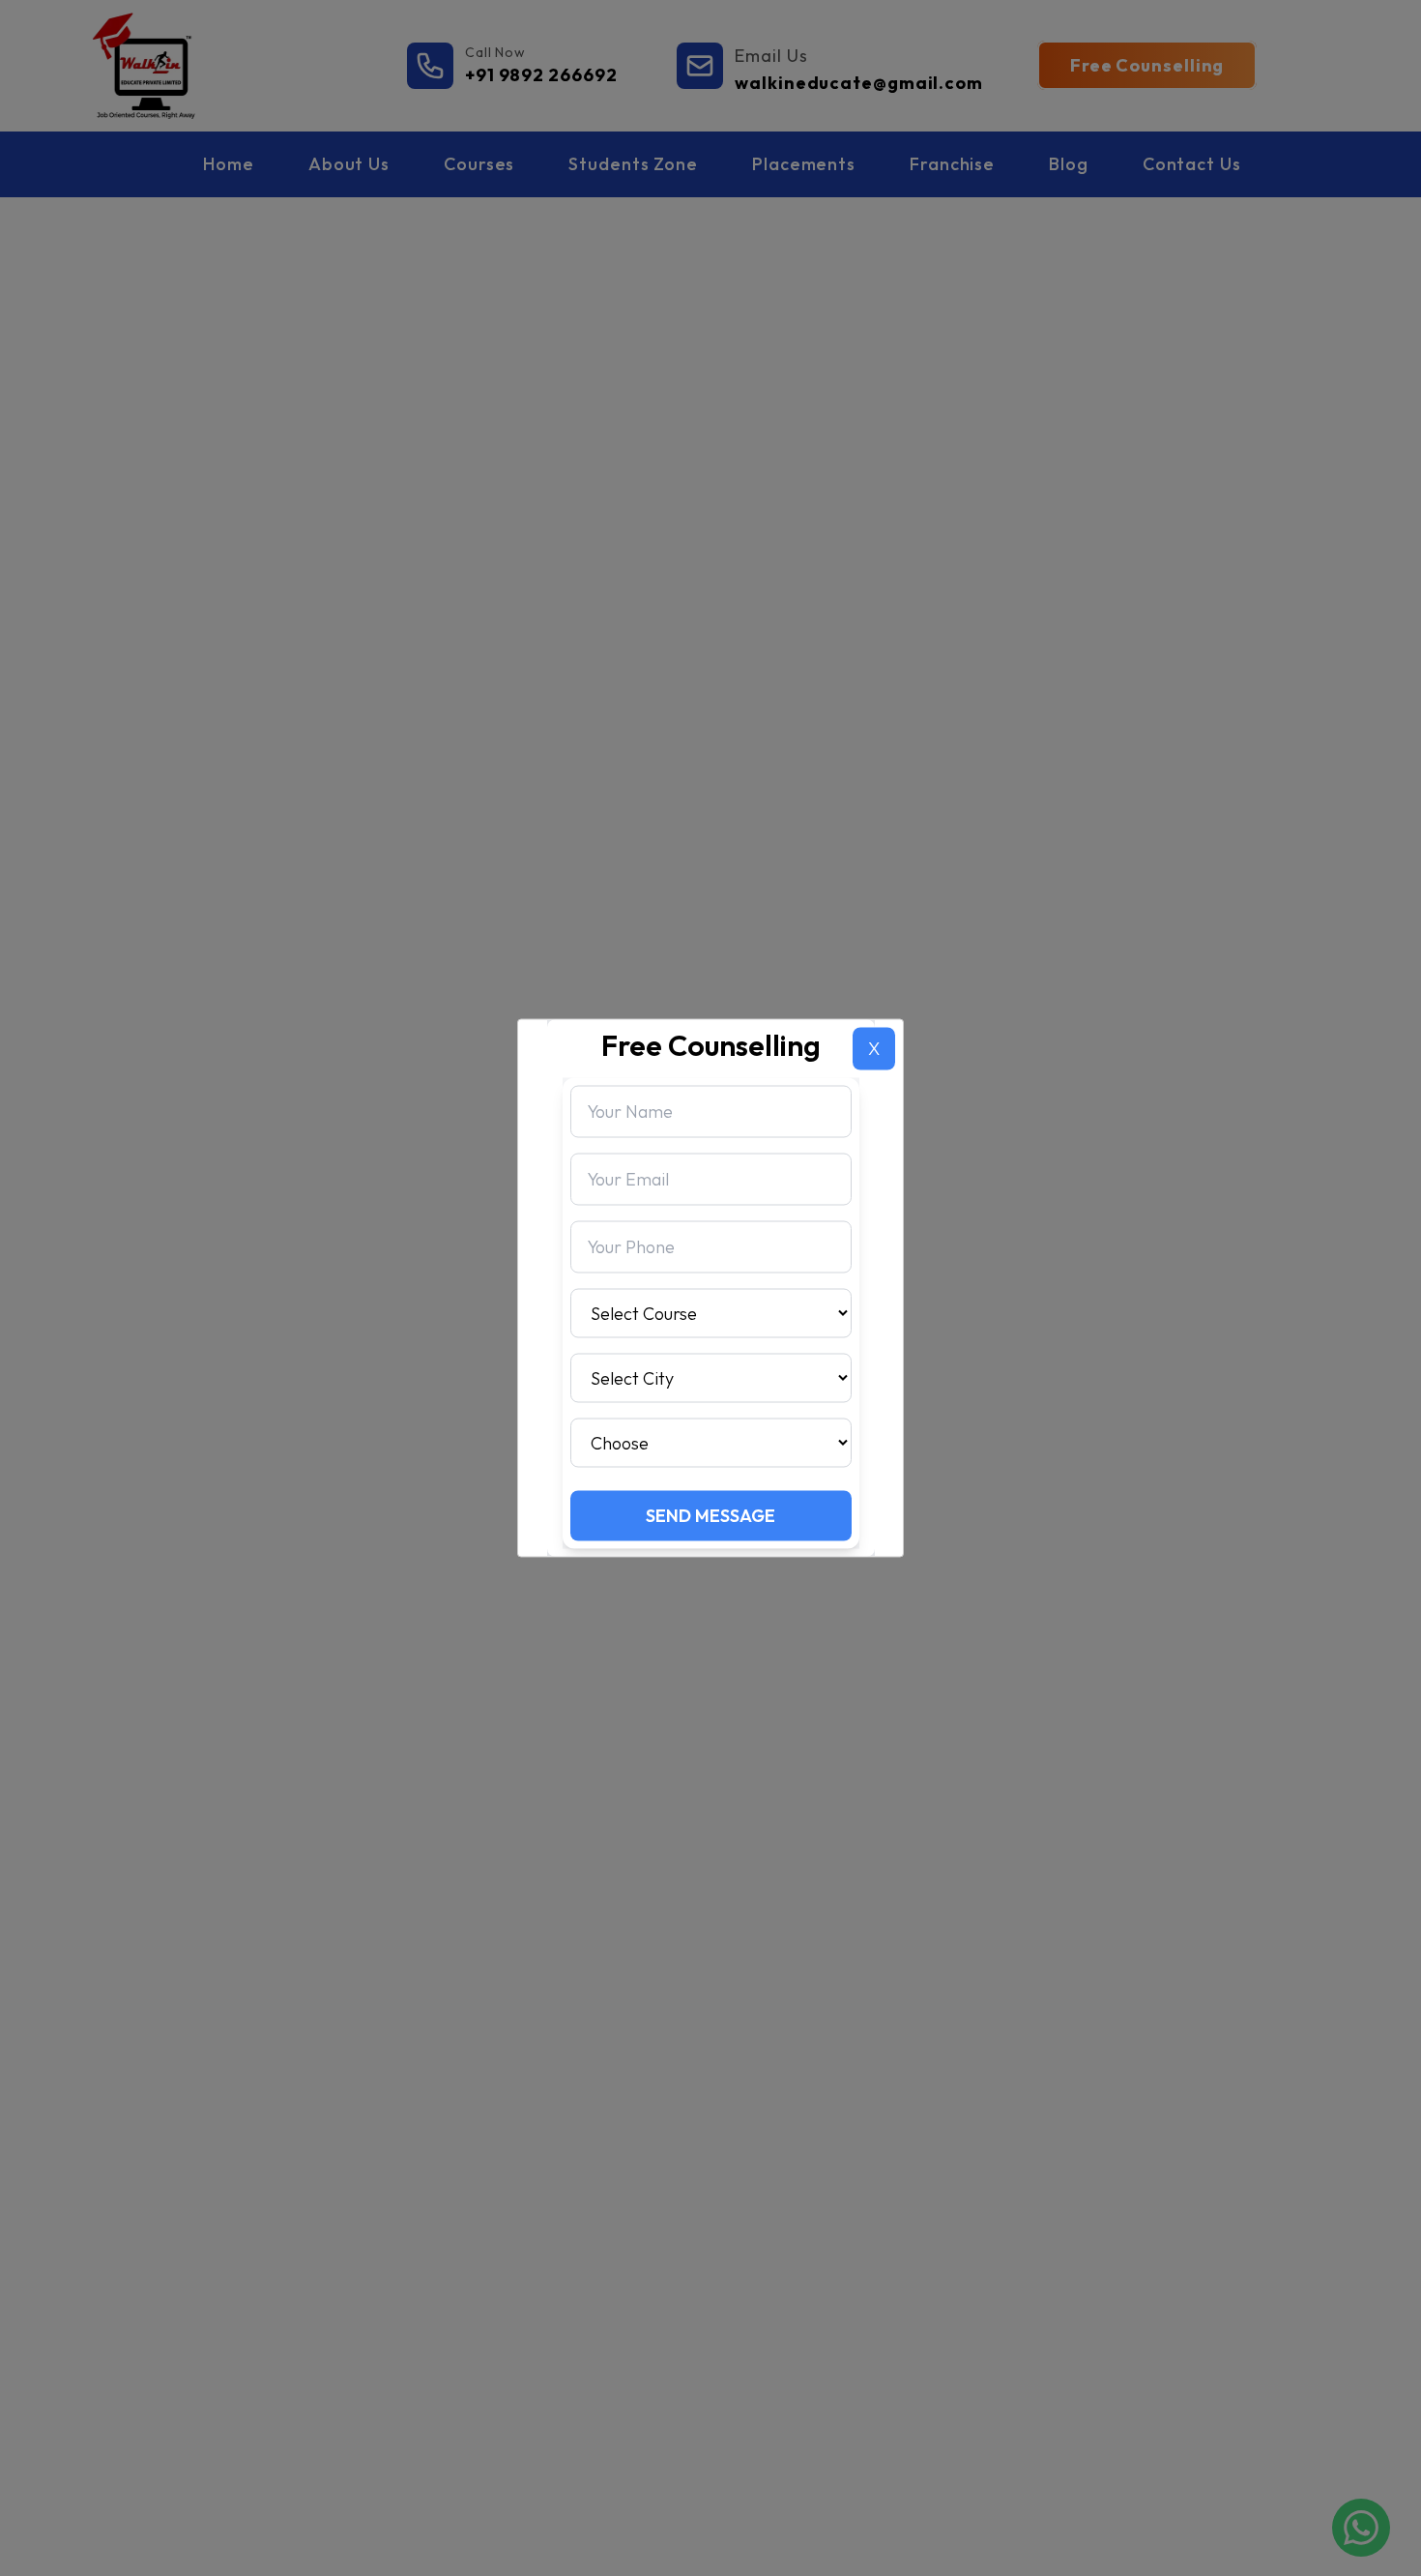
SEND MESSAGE (710, 1516)
